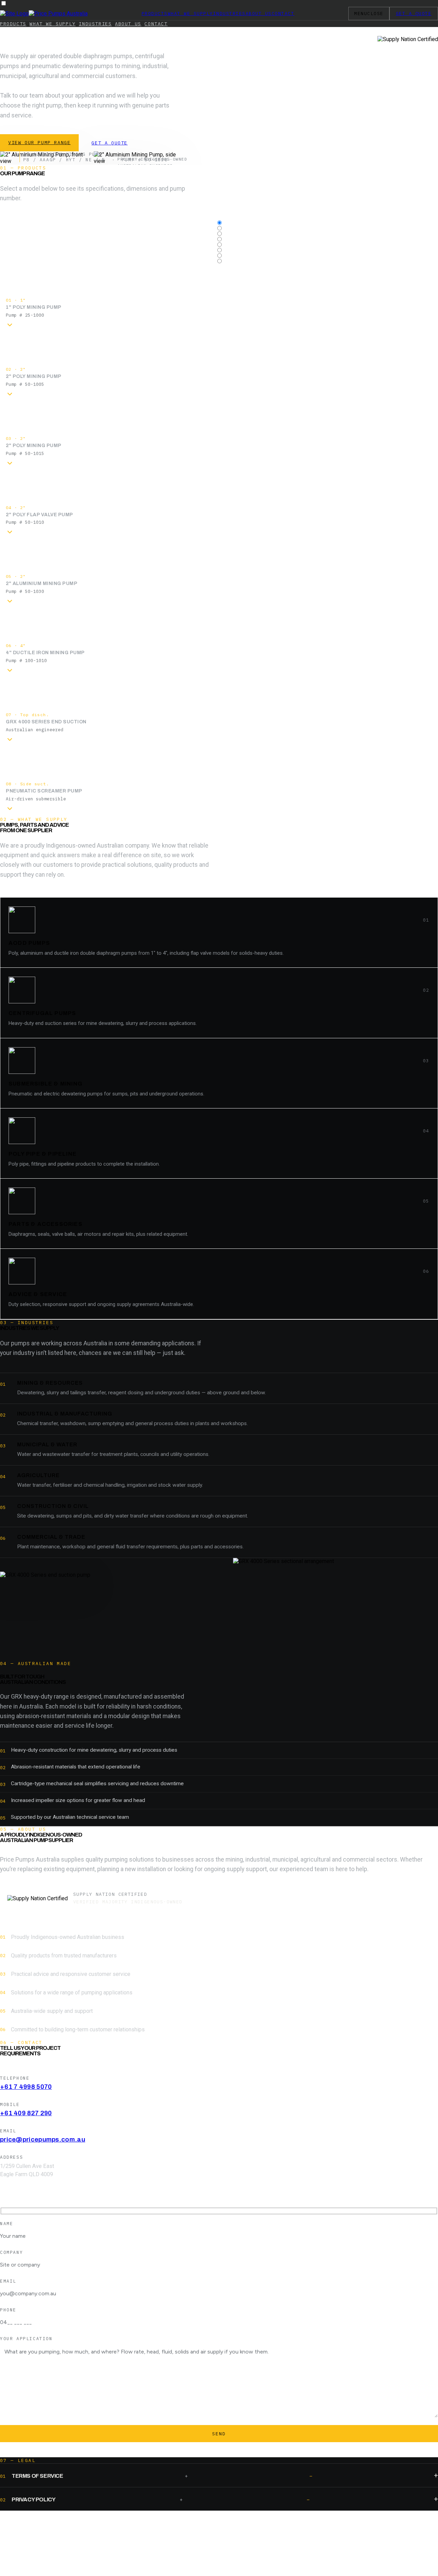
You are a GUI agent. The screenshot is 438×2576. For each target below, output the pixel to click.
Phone (8, 2310)
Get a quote (109, 143)
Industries (229, 14)
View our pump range (39, 142)
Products (155, 14)
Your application (26, 2338)
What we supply (190, 14)
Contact (283, 14)
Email (8, 2281)
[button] (219, 298)
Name (7, 2223)
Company (11, 2252)
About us (259, 14)
